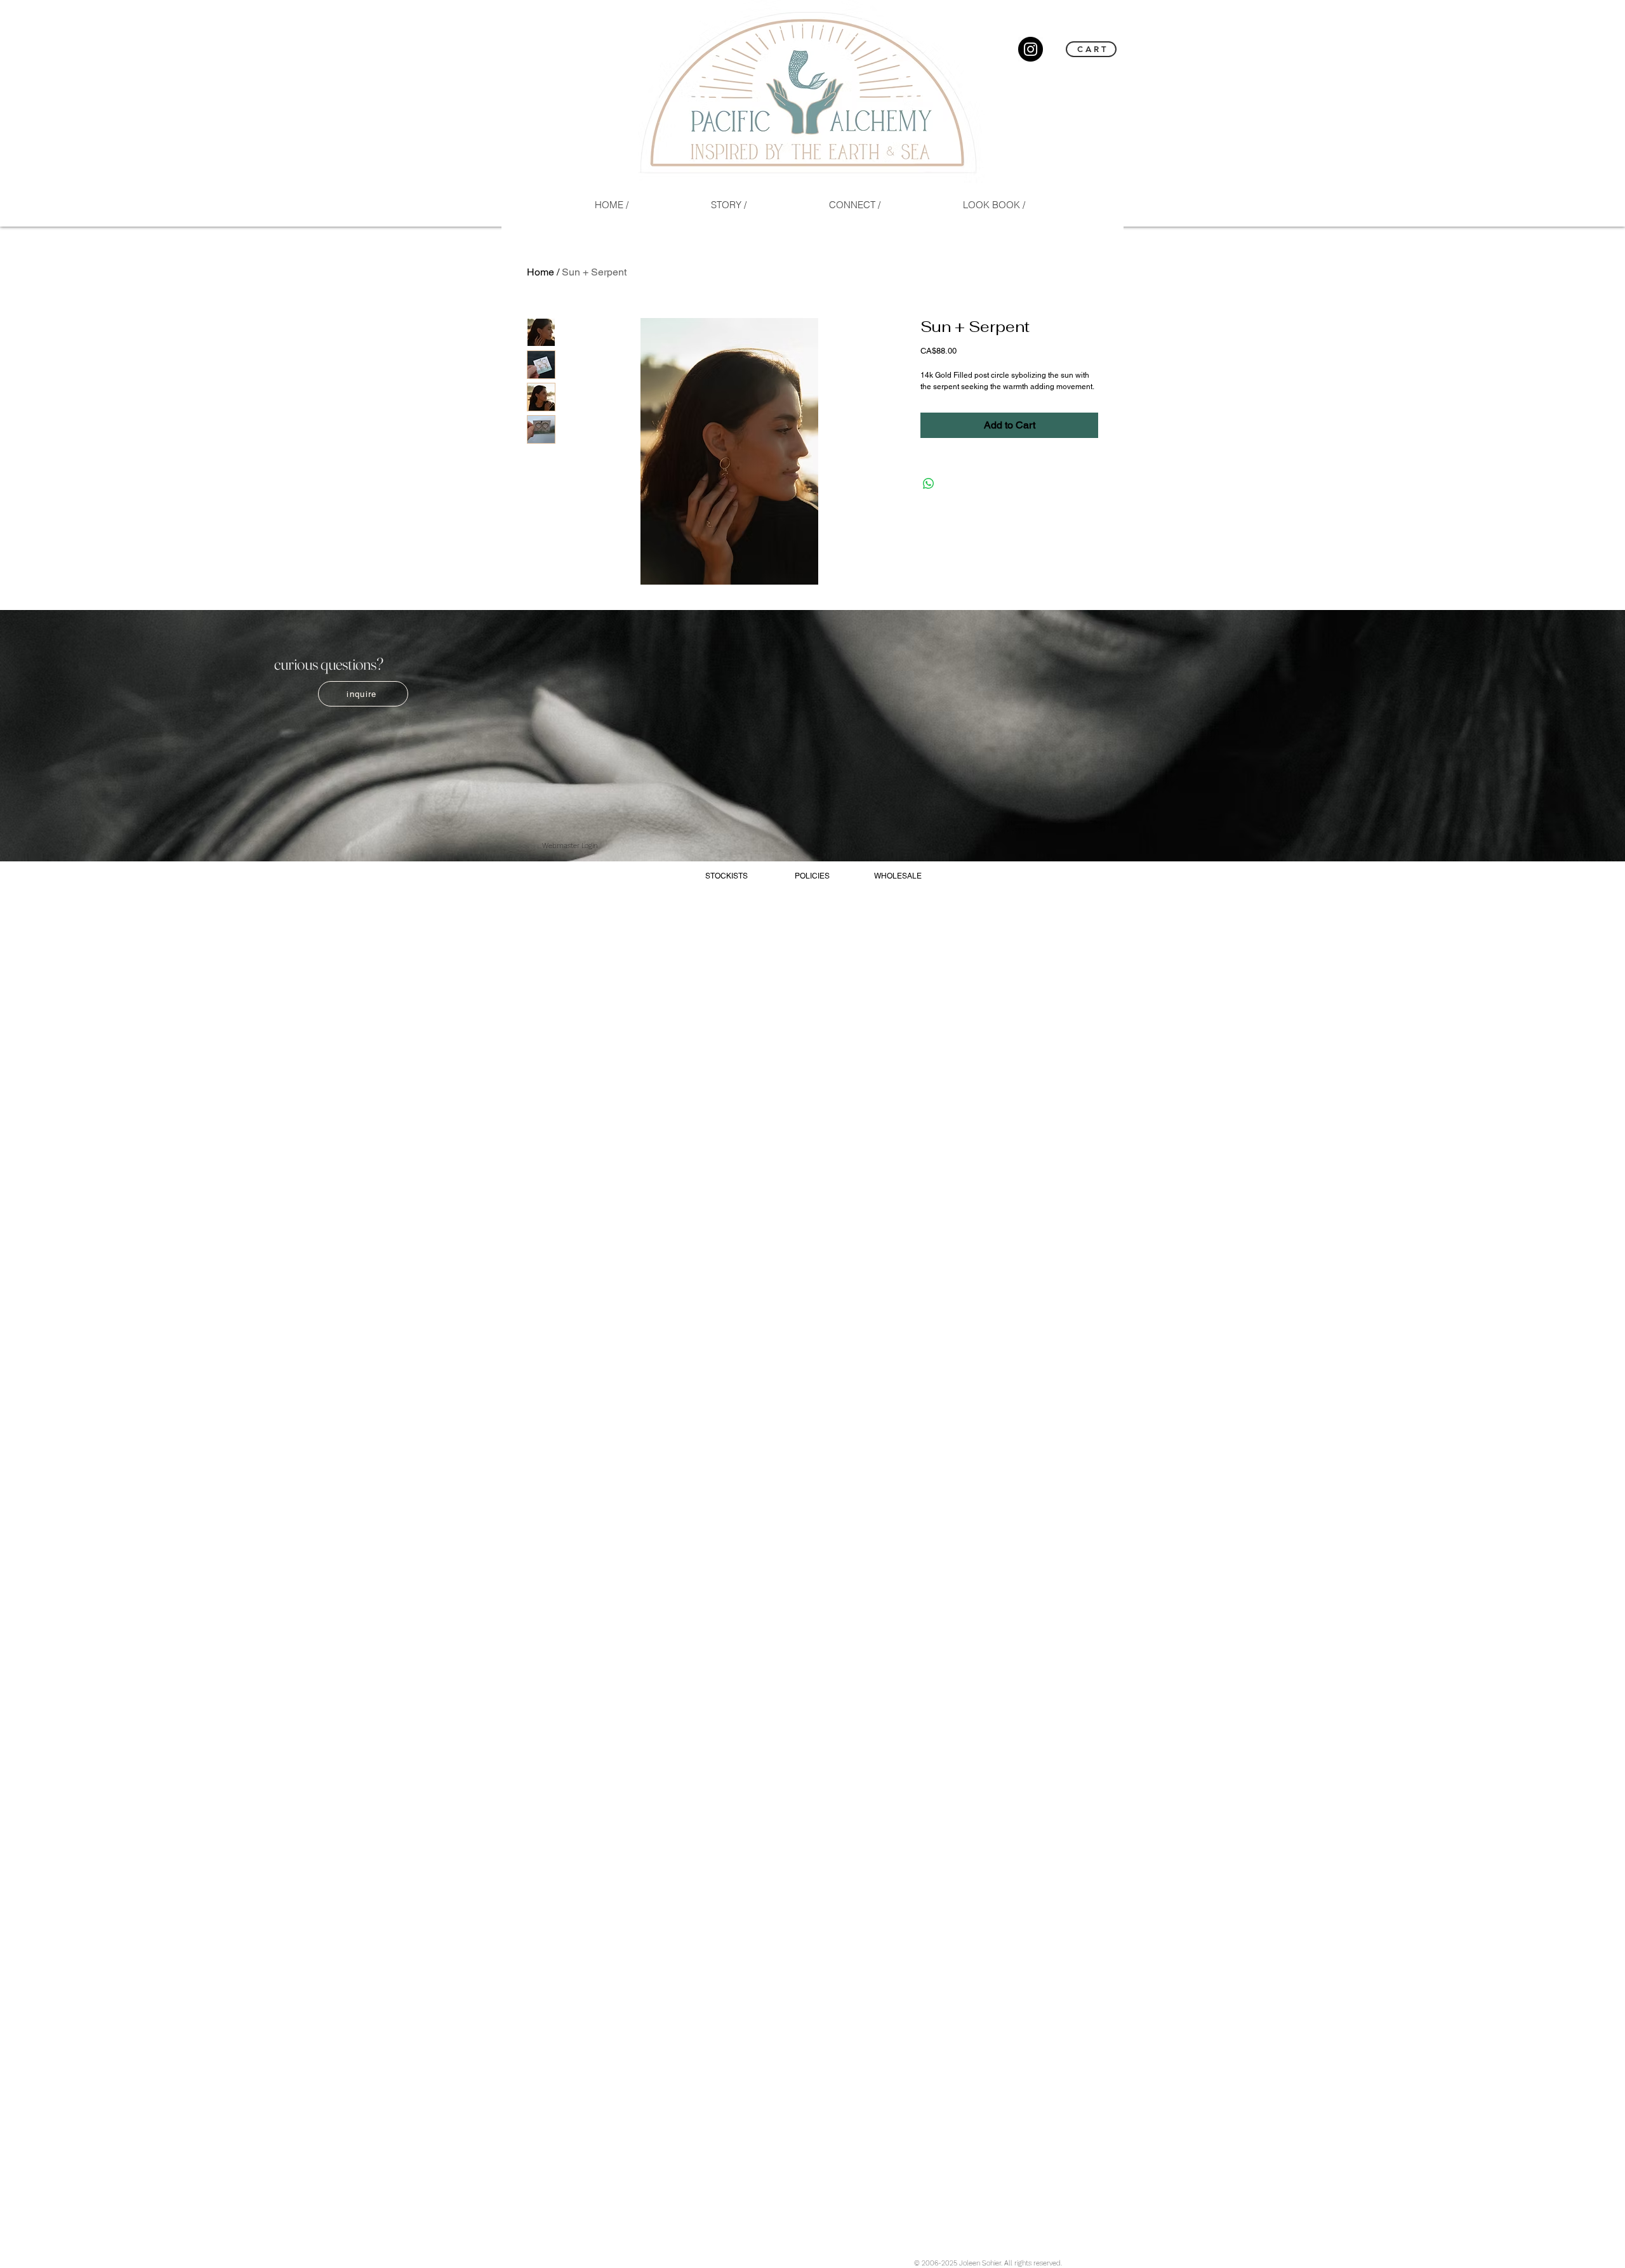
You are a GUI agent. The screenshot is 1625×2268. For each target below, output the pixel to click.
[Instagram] (1031, 49)
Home (541, 272)
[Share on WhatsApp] (929, 484)
